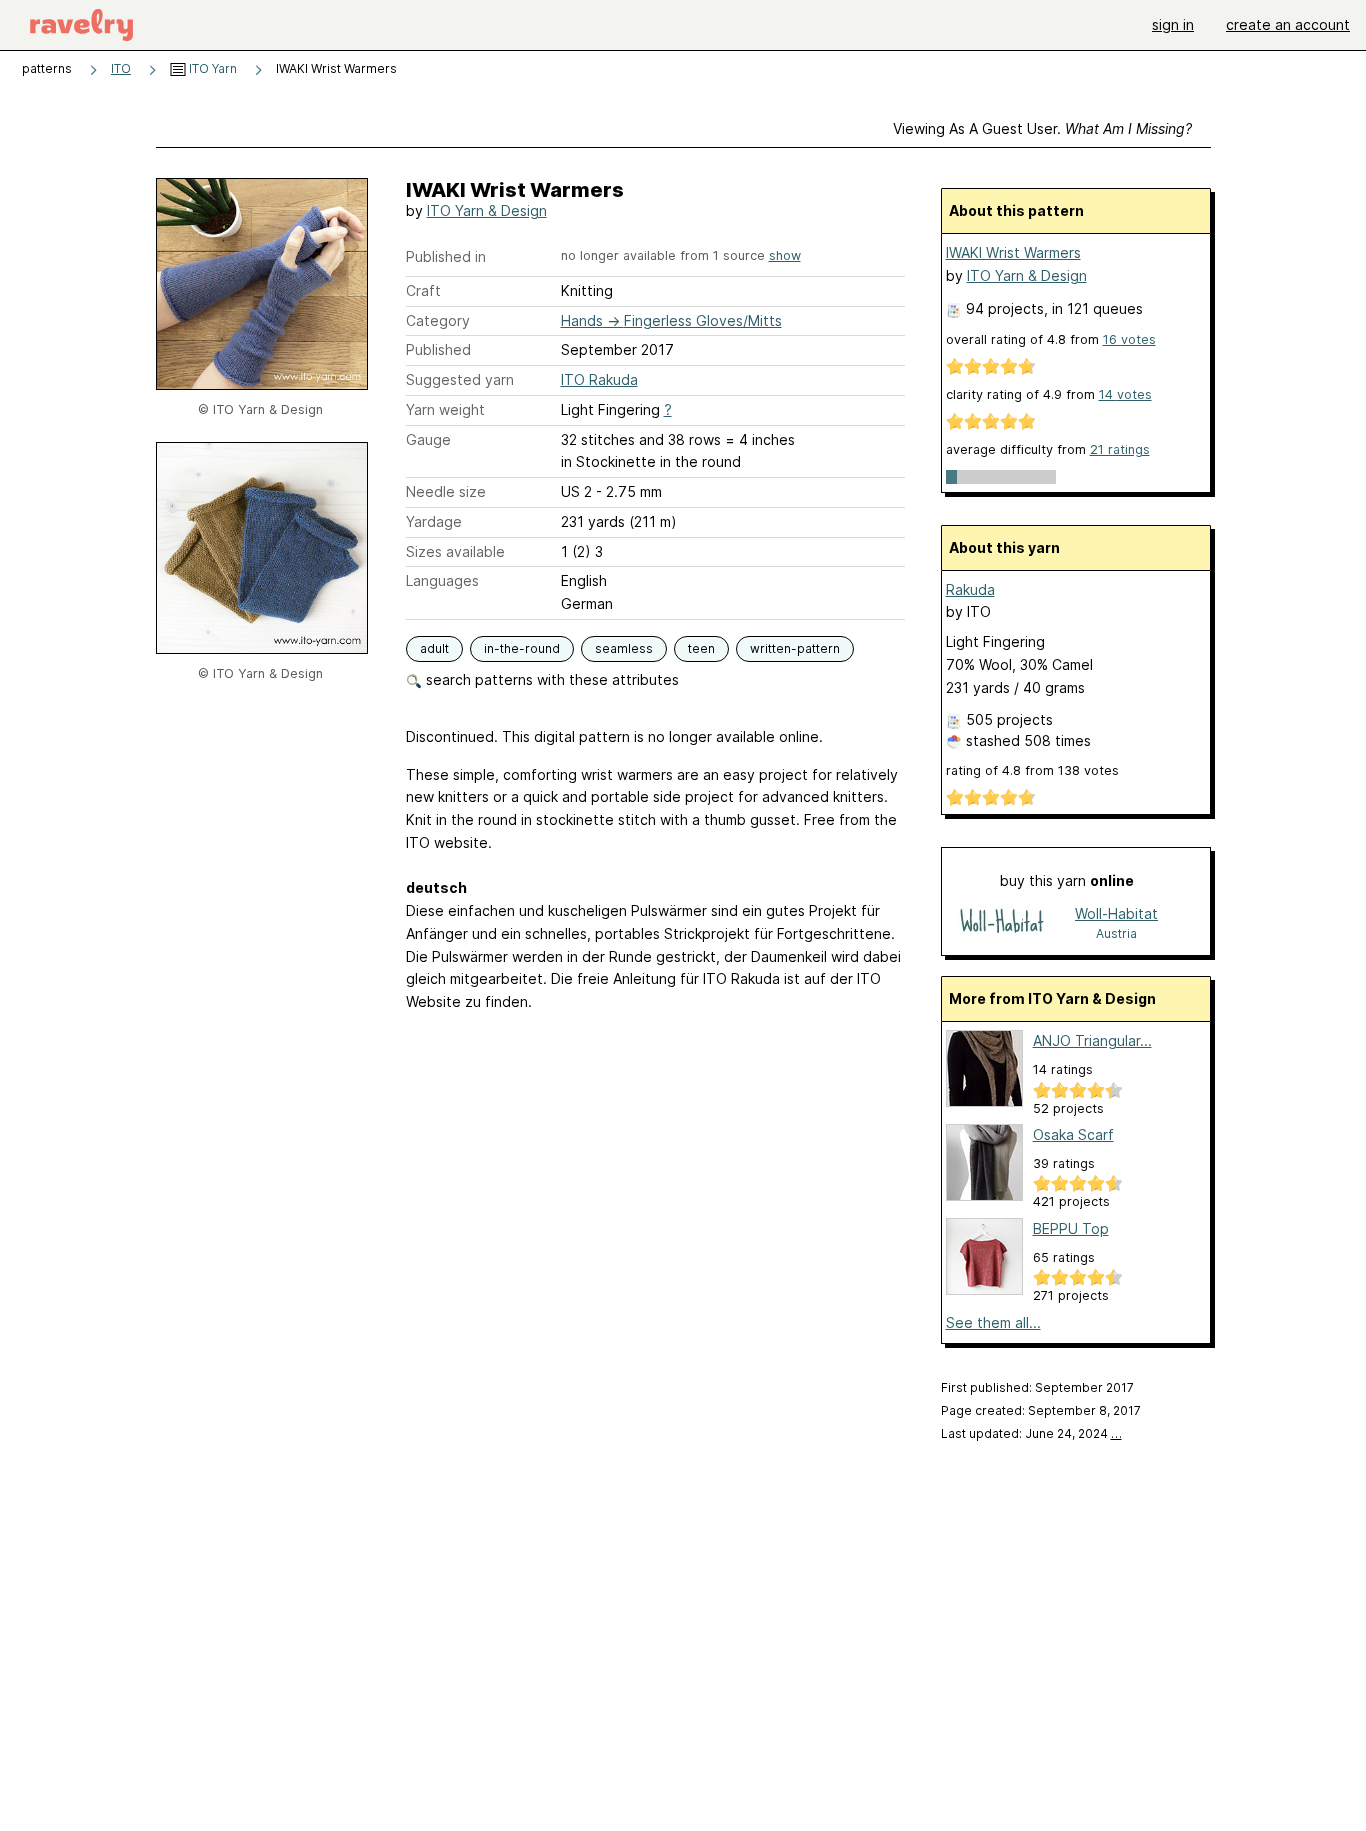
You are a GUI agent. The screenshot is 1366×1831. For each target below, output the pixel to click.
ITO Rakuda (599, 379)
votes (1129, 339)
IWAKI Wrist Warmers (1013, 252)
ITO (121, 68)
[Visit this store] (1002, 922)
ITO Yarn (211, 68)
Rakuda (970, 589)
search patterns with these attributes (550, 679)
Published (438, 349)
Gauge (428, 439)
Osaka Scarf (1073, 1134)
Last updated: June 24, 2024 (1031, 1433)
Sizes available (455, 551)
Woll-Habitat (1116, 913)
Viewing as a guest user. (1042, 128)
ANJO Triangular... (1092, 1040)
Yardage (434, 521)
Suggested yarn (460, 379)
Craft (423, 290)
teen (701, 648)
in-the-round (522, 648)
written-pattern (795, 648)
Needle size (446, 491)
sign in (1173, 24)
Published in (446, 256)
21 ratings (1120, 449)
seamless (624, 648)
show (785, 255)
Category (438, 320)
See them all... (993, 1322)
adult (434, 648)
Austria (1116, 933)
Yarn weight (445, 409)
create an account (1288, 24)
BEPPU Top (1071, 1228)
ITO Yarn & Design (487, 210)
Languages (442, 580)
